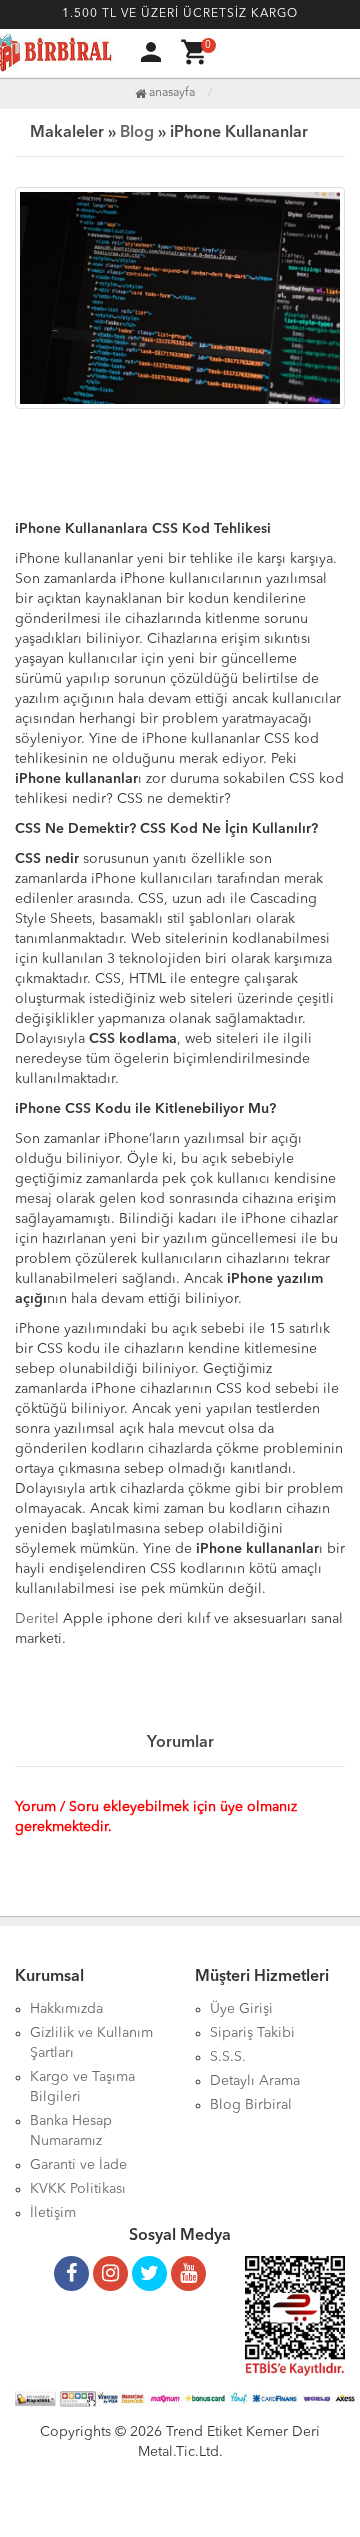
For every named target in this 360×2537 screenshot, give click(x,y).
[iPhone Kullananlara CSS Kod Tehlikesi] (180, 298)
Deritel (37, 1619)
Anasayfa (170, 93)
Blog (137, 133)
